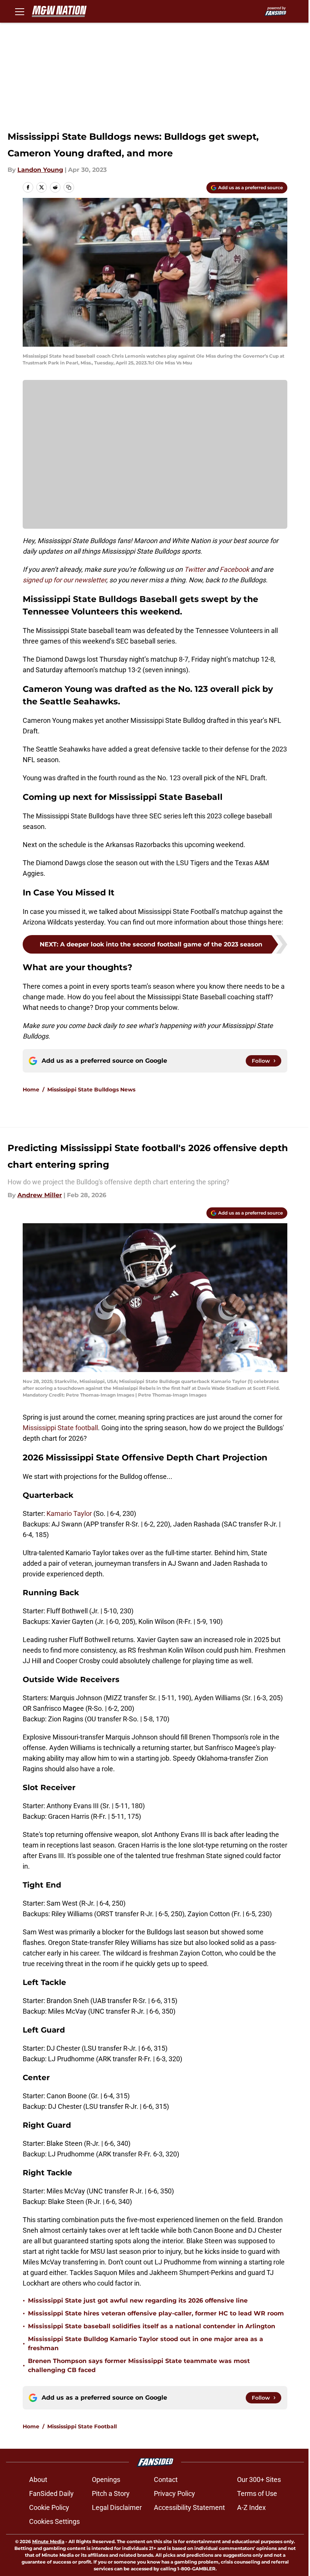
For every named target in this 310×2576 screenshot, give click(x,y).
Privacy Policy (174, 2493)
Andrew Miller (40, 1195)
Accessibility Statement (189, 2507)
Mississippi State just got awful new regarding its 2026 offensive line (138, 2300)
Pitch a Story (111, 2493)
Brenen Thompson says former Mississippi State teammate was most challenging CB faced (139, 2365)
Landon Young (40, 170)
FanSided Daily (51, 2493)
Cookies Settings (54, 2521)
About (38, 2480)
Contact (166, 2480)
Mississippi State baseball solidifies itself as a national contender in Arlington (152, 2326)
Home (31, 1090)
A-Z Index (251, 2507)
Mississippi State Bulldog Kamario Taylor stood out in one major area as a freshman (146, 2344)
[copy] (69, 187)
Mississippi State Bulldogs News (91, 1090)
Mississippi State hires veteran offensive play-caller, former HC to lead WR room (156, 2313)
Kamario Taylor (69, 1513)
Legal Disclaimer (117, 2507)
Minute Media (48, 2541)
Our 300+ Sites (259, 2480)
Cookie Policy (49, 2507)
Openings (106, 2480)
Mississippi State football (60, 1428)
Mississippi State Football (82, 2426)
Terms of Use (257, 2493)
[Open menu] (20, 11)
